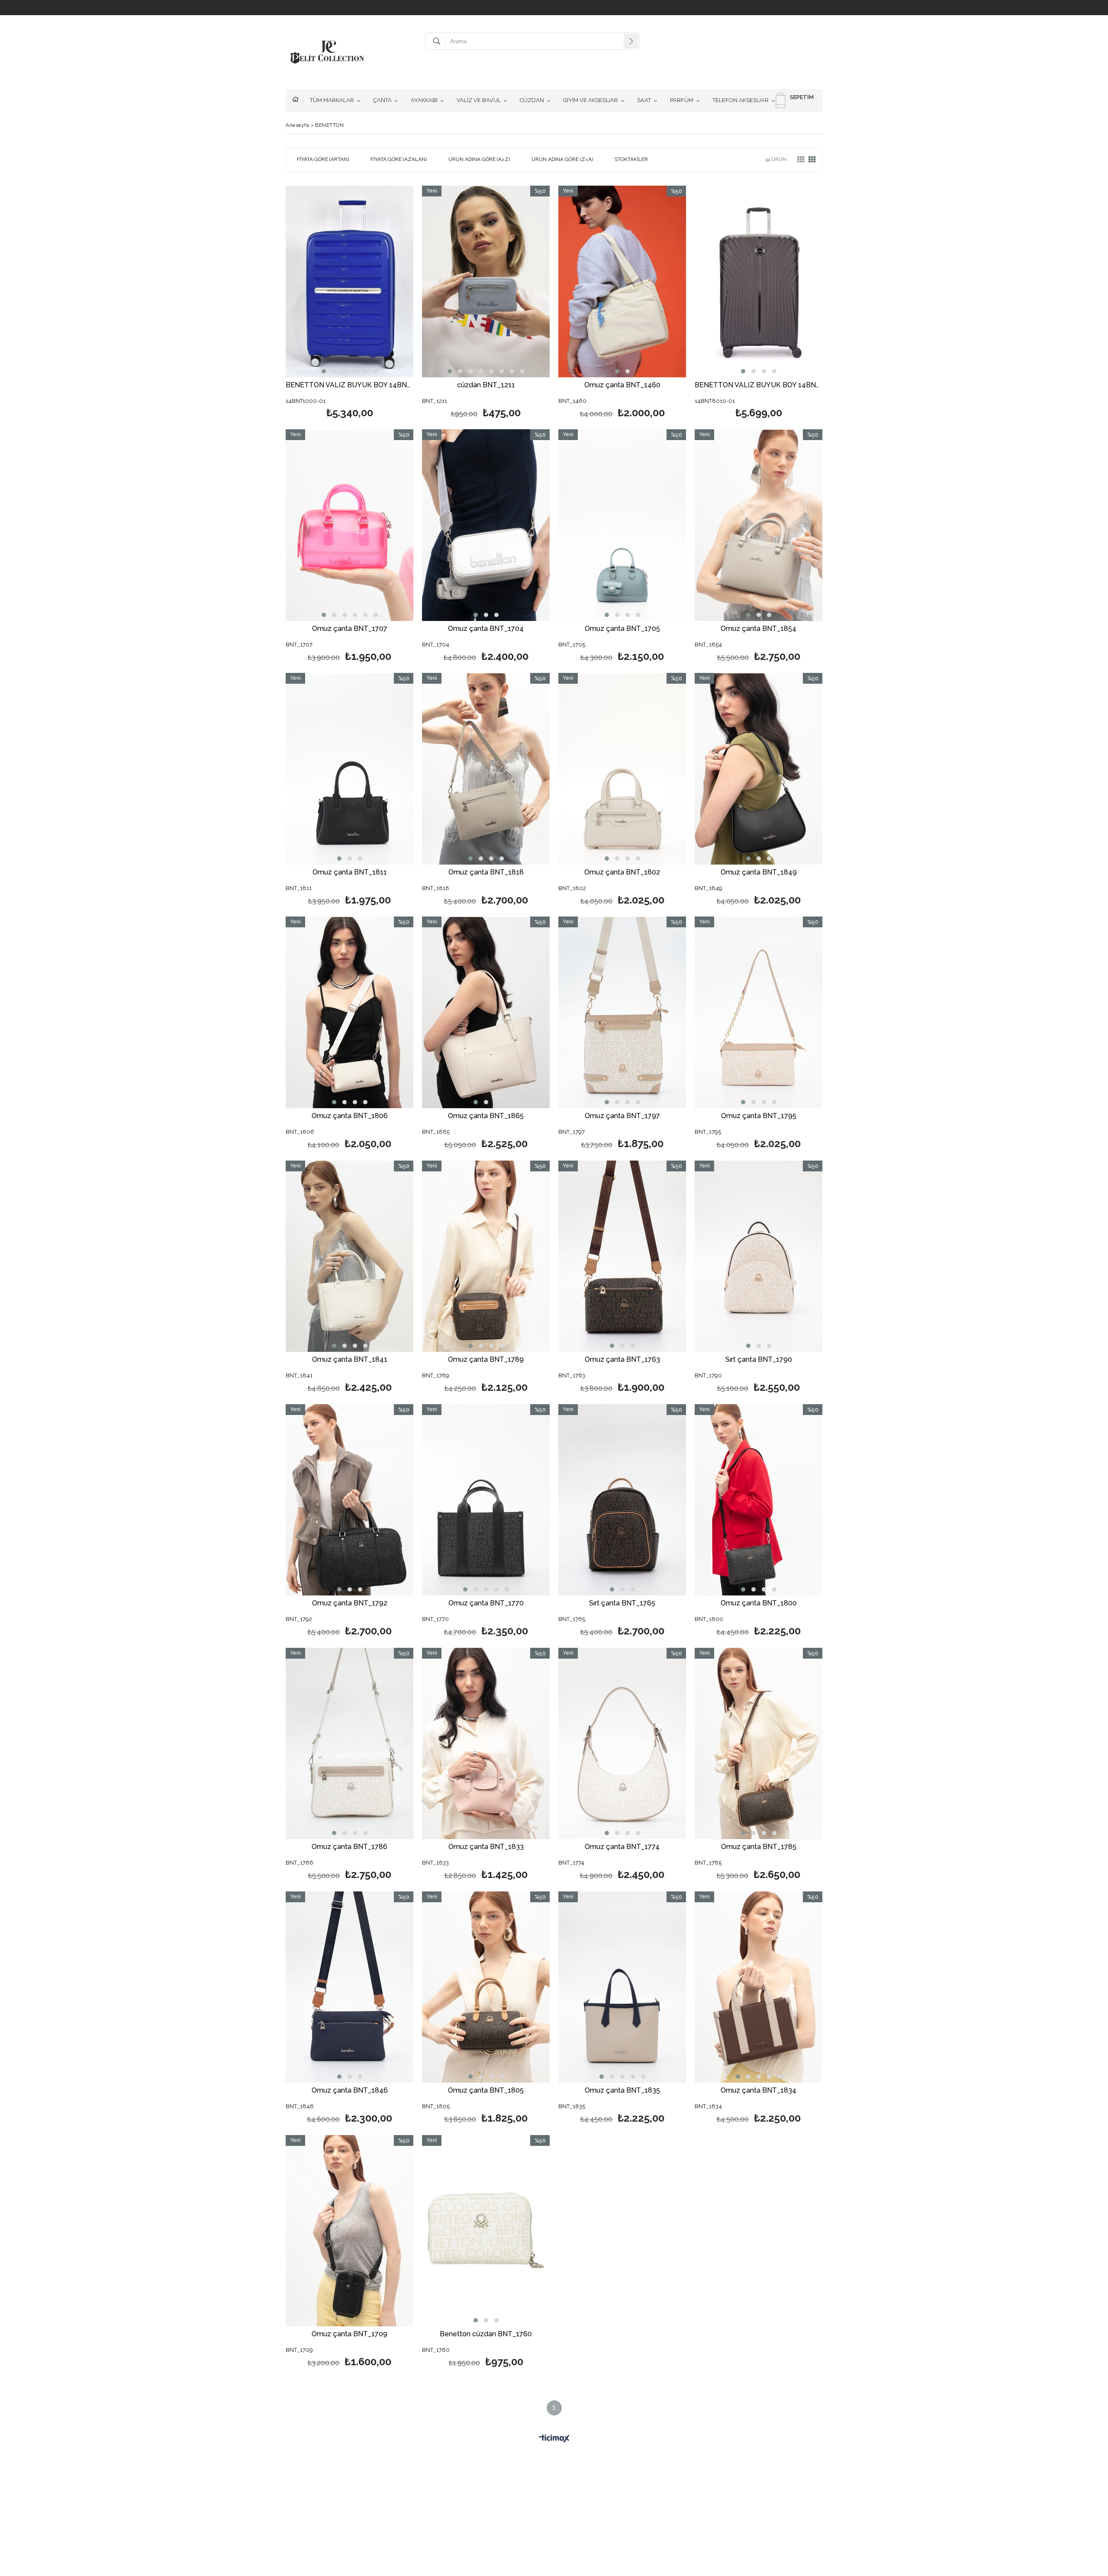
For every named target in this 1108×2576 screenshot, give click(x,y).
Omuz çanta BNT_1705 (622, 629)
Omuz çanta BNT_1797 (622, 1116)
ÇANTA (382, 100)
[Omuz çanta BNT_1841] (349, 1256)
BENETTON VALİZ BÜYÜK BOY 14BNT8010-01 (759, 385)
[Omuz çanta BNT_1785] (759, 1744)
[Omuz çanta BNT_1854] (759, 525)
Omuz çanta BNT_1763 (622, 1360)
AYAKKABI (424, 100)
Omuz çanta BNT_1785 (759, 1847)
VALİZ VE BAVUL (479, 100)
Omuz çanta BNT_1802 (622, 873)
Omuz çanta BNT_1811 (350, 873)
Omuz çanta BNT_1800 (759, 1603)
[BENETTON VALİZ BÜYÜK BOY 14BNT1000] (349, 281)
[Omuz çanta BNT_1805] (486, 1987)
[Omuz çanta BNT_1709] (349, 2231)
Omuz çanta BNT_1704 (486, 629)
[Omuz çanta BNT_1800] (759, 1500)
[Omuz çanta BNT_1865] (486, 1012)
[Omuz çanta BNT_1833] (486, 1744)
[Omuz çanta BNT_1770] (486, 1500)
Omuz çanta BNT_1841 (350, 1360)
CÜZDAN (532, 100)
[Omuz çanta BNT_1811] (349, 769)
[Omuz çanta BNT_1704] (486, 525)
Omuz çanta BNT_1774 (622, 1847)
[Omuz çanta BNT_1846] (349, 1987)
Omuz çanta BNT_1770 (486, 1603)
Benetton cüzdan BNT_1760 (486, 2334)
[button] (324, 371)
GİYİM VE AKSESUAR (591, 100)
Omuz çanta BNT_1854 (759, 629)
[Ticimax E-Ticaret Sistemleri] (554, 2439)
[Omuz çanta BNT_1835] (622, 1987)
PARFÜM (682, 100)
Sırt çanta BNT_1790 (759, 1360)
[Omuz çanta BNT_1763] (622, 1256)
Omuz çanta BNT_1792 (350, 1603)
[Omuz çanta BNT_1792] (349, 1500)
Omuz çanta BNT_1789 (486, 1360)
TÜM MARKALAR (332, 100)
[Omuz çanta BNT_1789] (486, 1256)
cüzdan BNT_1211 (486, 385)
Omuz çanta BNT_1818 (486, 873)
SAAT (644, 100)
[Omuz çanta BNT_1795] (759, 1012)
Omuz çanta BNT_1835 (622, 2091)
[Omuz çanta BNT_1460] (622, 281)
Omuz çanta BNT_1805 (486, 2091)
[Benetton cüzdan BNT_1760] (486, 2231)
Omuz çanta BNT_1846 (350, 2091)
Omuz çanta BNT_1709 (349, 2334)
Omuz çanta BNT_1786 (349, 1847)
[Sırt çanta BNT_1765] (622, 1500)
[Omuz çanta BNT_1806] (349, 1012)
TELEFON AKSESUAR (741, 100)
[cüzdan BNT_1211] (486, 281)
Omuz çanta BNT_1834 (759, 2091)
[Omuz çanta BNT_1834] (759, 1987)
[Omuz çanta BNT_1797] (622, 1012)
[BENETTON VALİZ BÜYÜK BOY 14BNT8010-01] (759, 281)
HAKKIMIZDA (298, 100)
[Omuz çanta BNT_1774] (622, 1744)
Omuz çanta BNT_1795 (759, 1116)
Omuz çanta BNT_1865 (486, 1116)
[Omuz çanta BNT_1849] (759, 769)
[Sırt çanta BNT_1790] (759, 1256)
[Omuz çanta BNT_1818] (486, 769)
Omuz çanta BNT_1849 (759, 873)
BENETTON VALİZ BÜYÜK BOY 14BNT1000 (349, 385)
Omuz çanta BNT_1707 (350, 629)
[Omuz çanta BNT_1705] (622, 525)
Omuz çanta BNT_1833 (486, 1847)
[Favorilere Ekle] (349, 303)
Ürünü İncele (380, 303)
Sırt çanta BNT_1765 (622, 1603)
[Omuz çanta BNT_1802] (622, 769)
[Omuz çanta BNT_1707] (349, 525)
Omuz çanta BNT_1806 (350, 1116)
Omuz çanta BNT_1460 (622, 385)
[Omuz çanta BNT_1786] (349, 1744)
